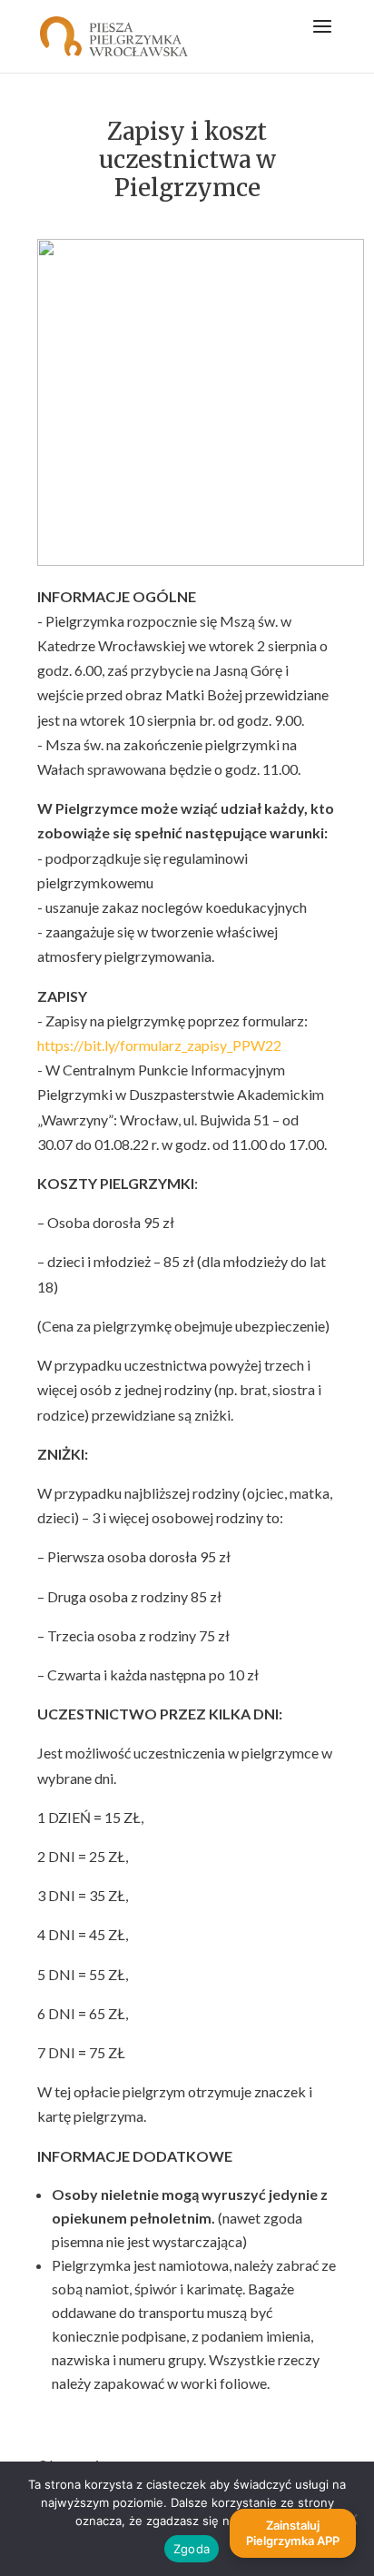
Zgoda (192, 2549)
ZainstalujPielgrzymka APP (293, 2533)
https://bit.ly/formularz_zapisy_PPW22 (159, 1045)
